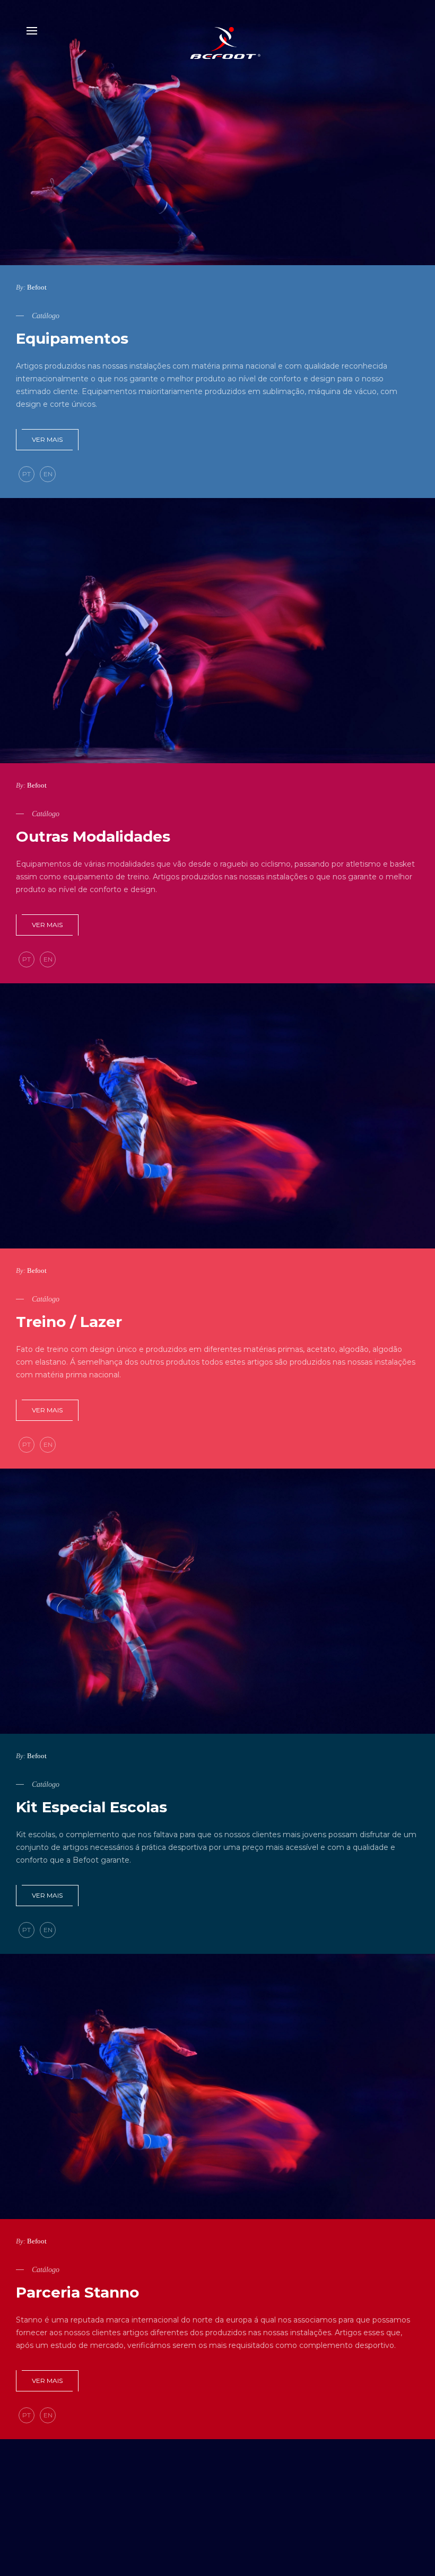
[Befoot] (217, 31)
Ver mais (47, 439)
